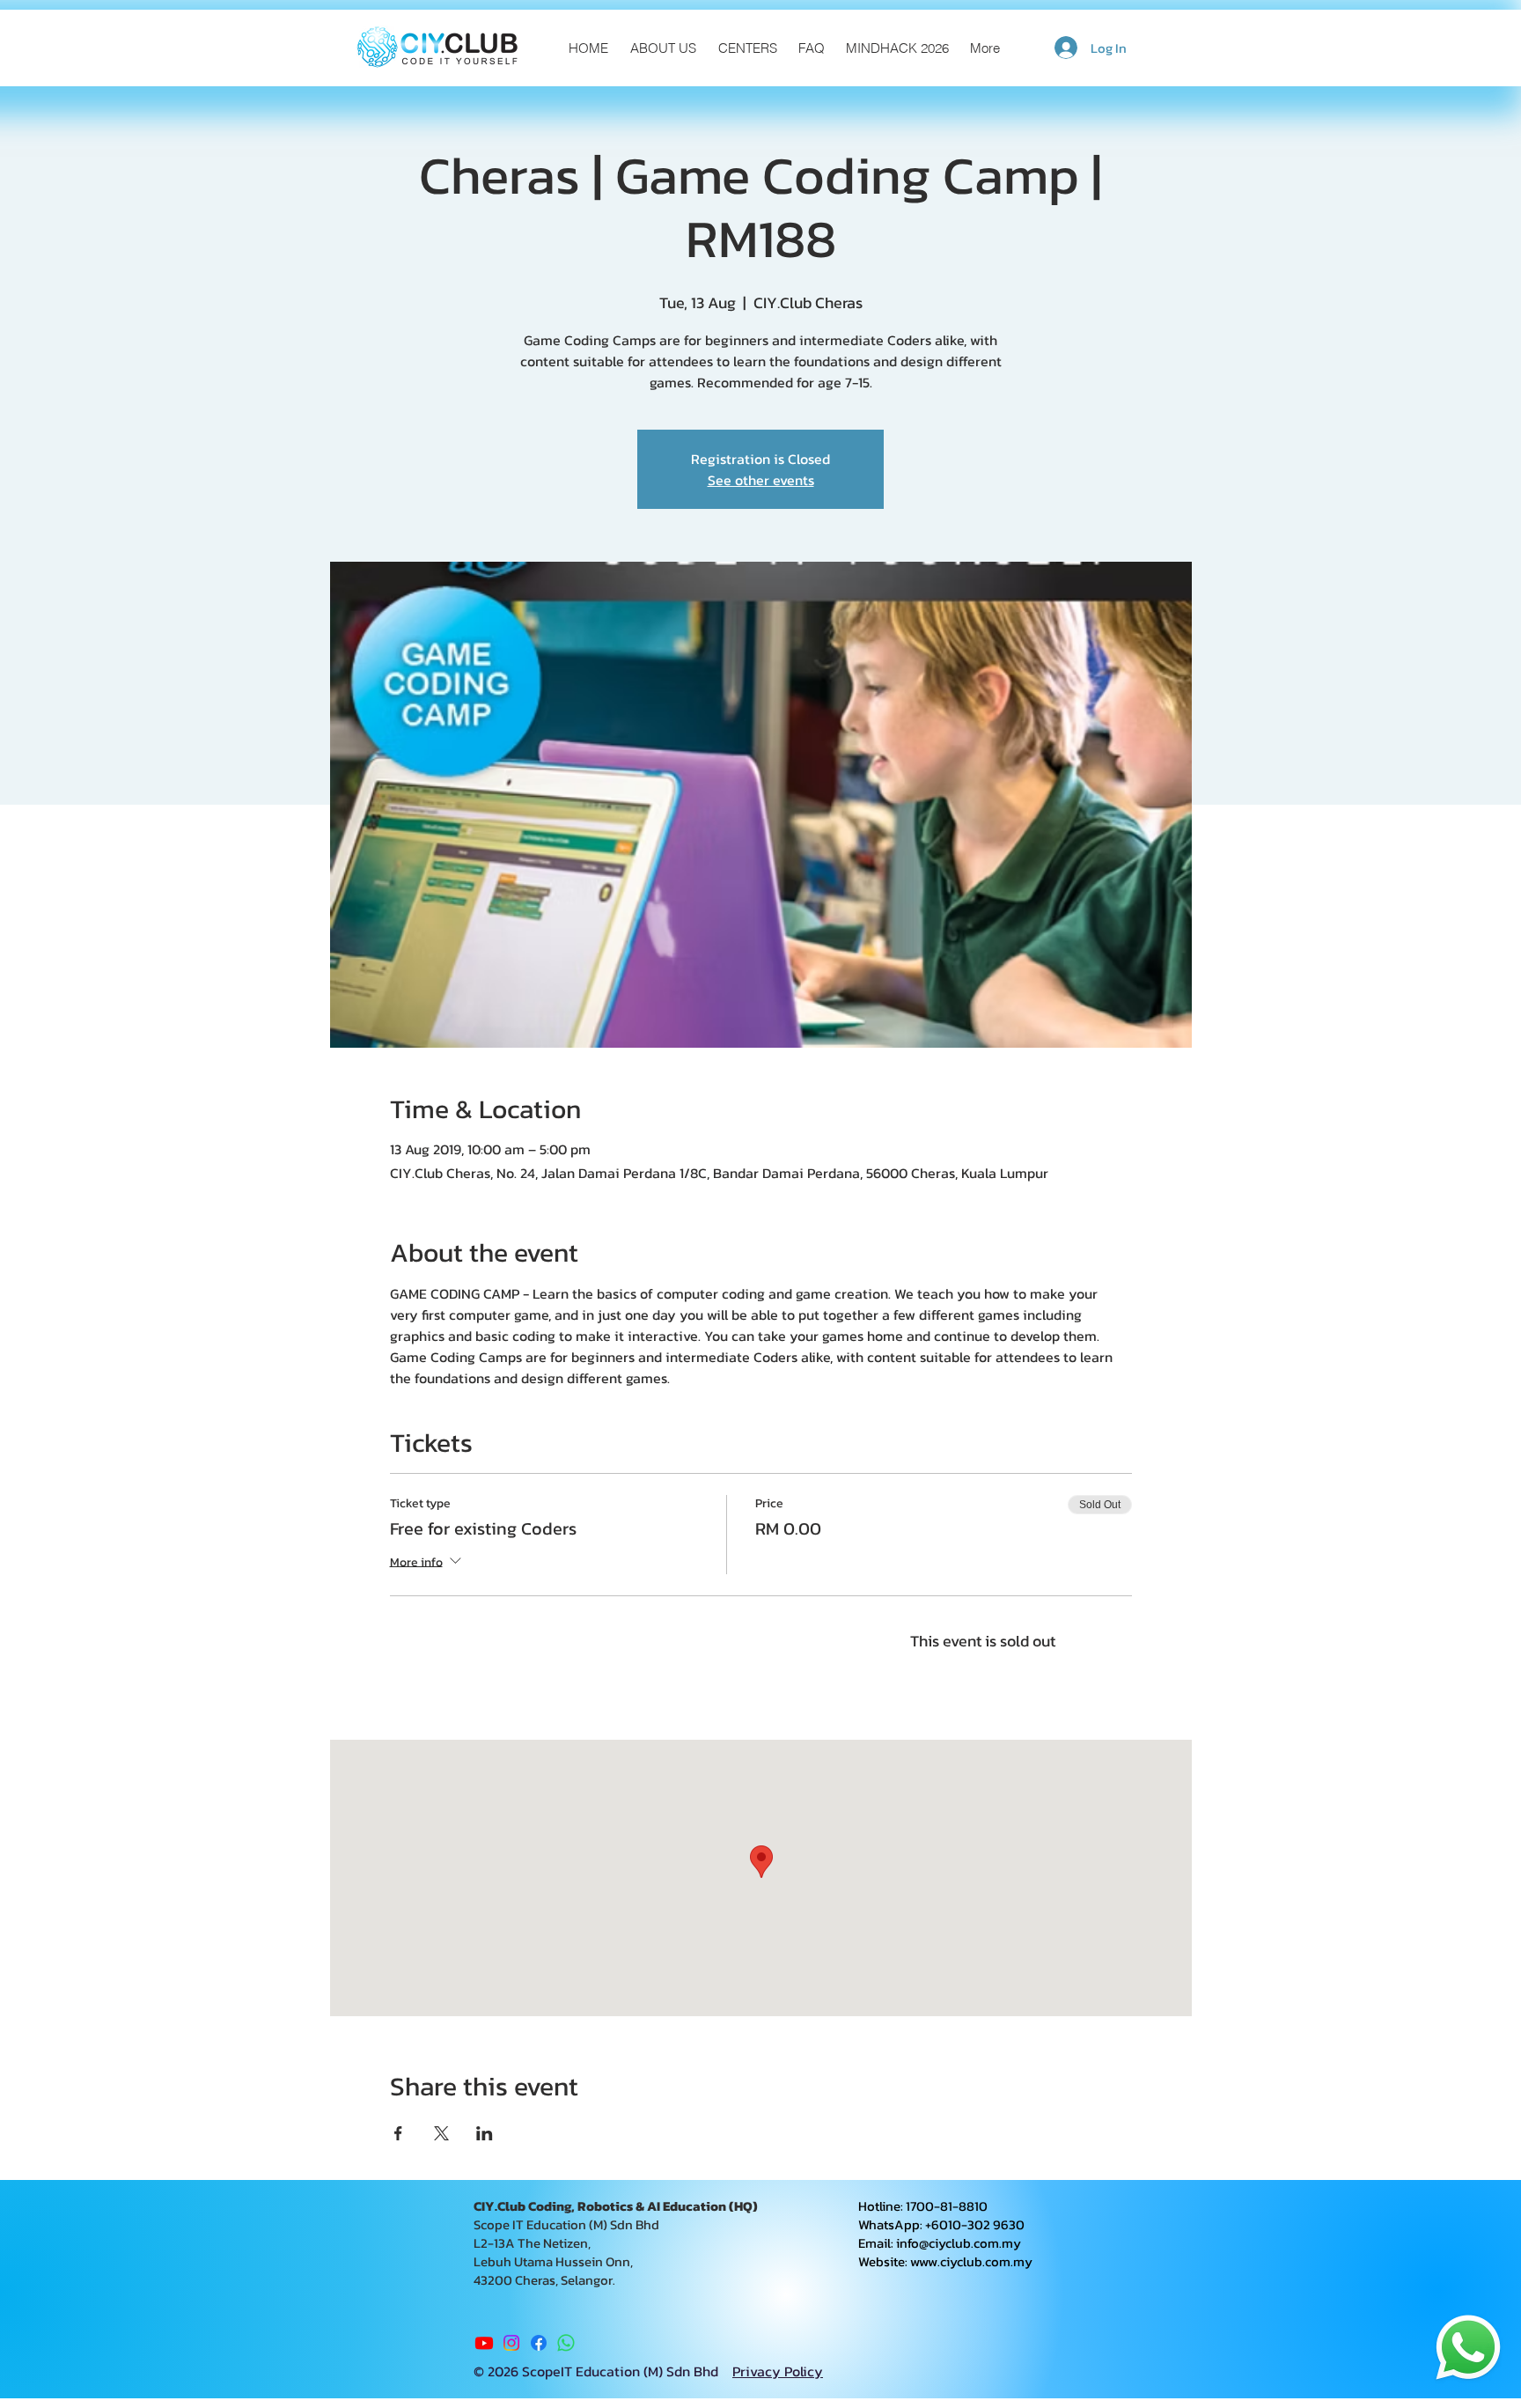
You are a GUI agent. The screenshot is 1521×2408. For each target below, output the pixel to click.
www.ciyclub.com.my (971, 2261)
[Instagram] (511, 2343)
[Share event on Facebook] (398, 2133)
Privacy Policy (778, 2371)
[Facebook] (539, 2343)
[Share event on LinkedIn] (485, 2133)
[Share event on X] (441, 2133)
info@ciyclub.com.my (959, 2243)
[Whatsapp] (566, 2343)
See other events (761, 480)
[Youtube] (484, 2343)
